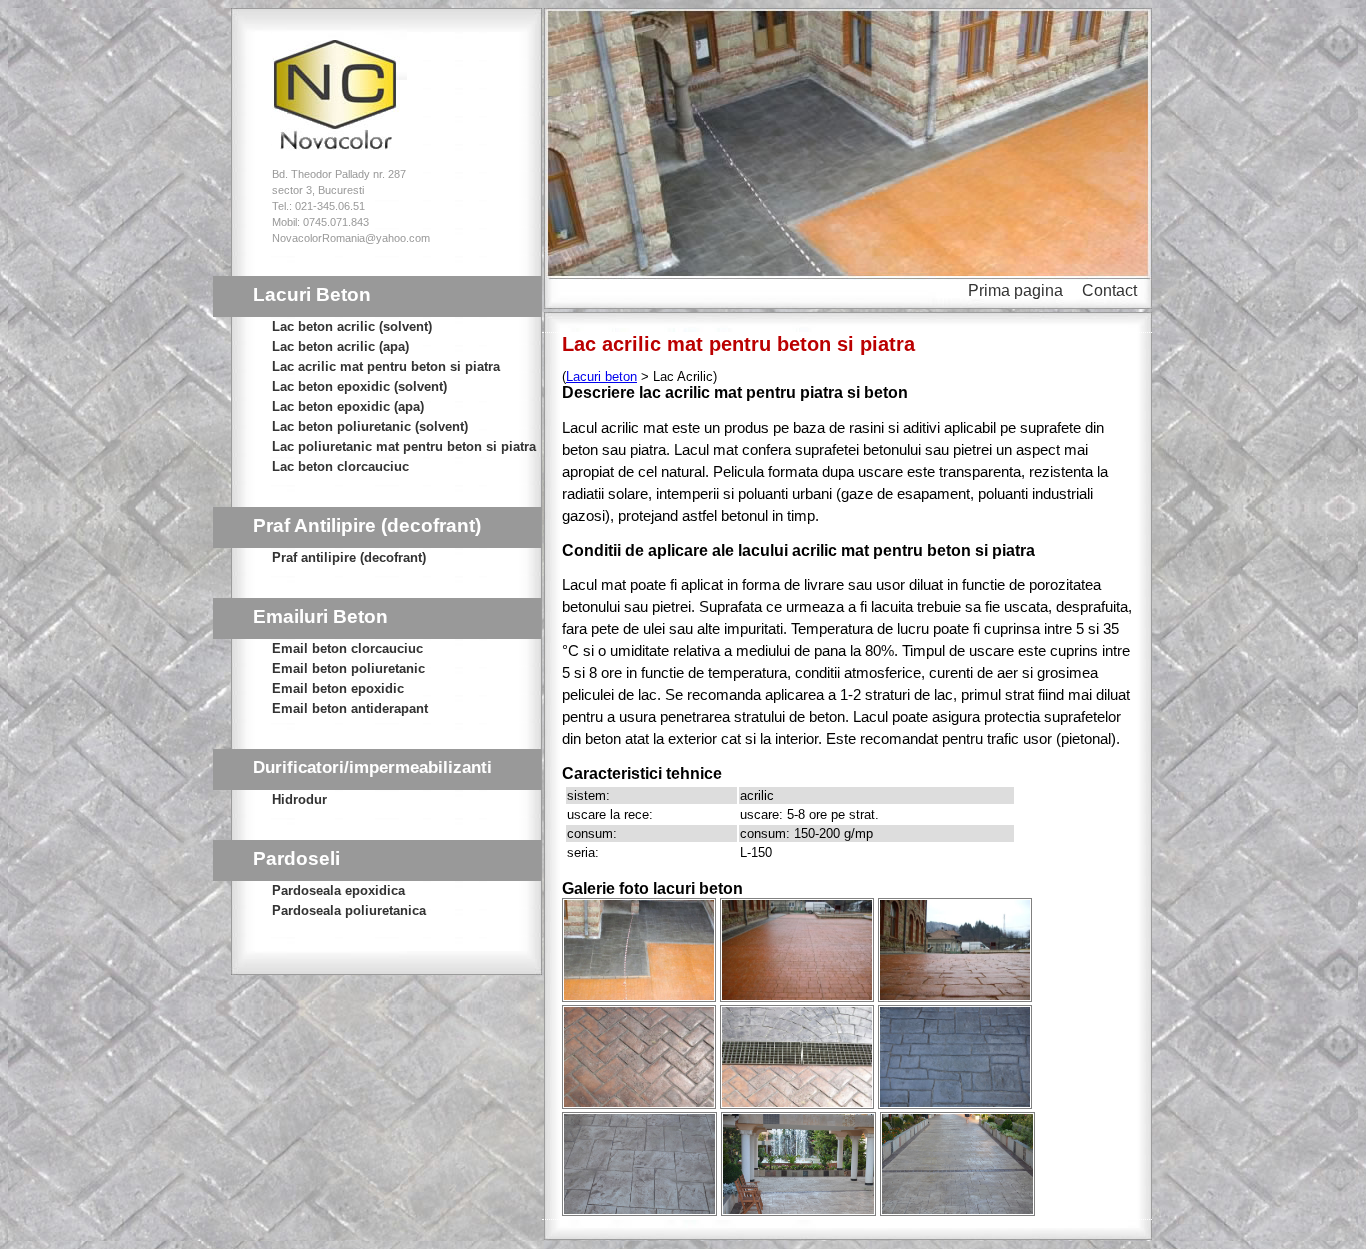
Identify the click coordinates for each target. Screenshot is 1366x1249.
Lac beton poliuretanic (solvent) (370, 426)
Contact (1109, 290)
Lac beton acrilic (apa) (340, 346)
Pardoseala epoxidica (338, 890)
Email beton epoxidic (338, 688)
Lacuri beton (601, 376)
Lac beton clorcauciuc (340, 466)
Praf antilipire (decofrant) (349, 557)
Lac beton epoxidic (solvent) (359, 386)
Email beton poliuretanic (348, 668)
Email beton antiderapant (350, 708)
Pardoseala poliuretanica (349, 910)
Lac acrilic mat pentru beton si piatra (386, 366)
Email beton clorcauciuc (347, 648)
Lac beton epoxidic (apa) (348, 406)
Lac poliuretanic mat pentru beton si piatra (404, 446)
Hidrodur (299, 799)
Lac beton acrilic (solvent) (352, 326)
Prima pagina (1015, 290)
